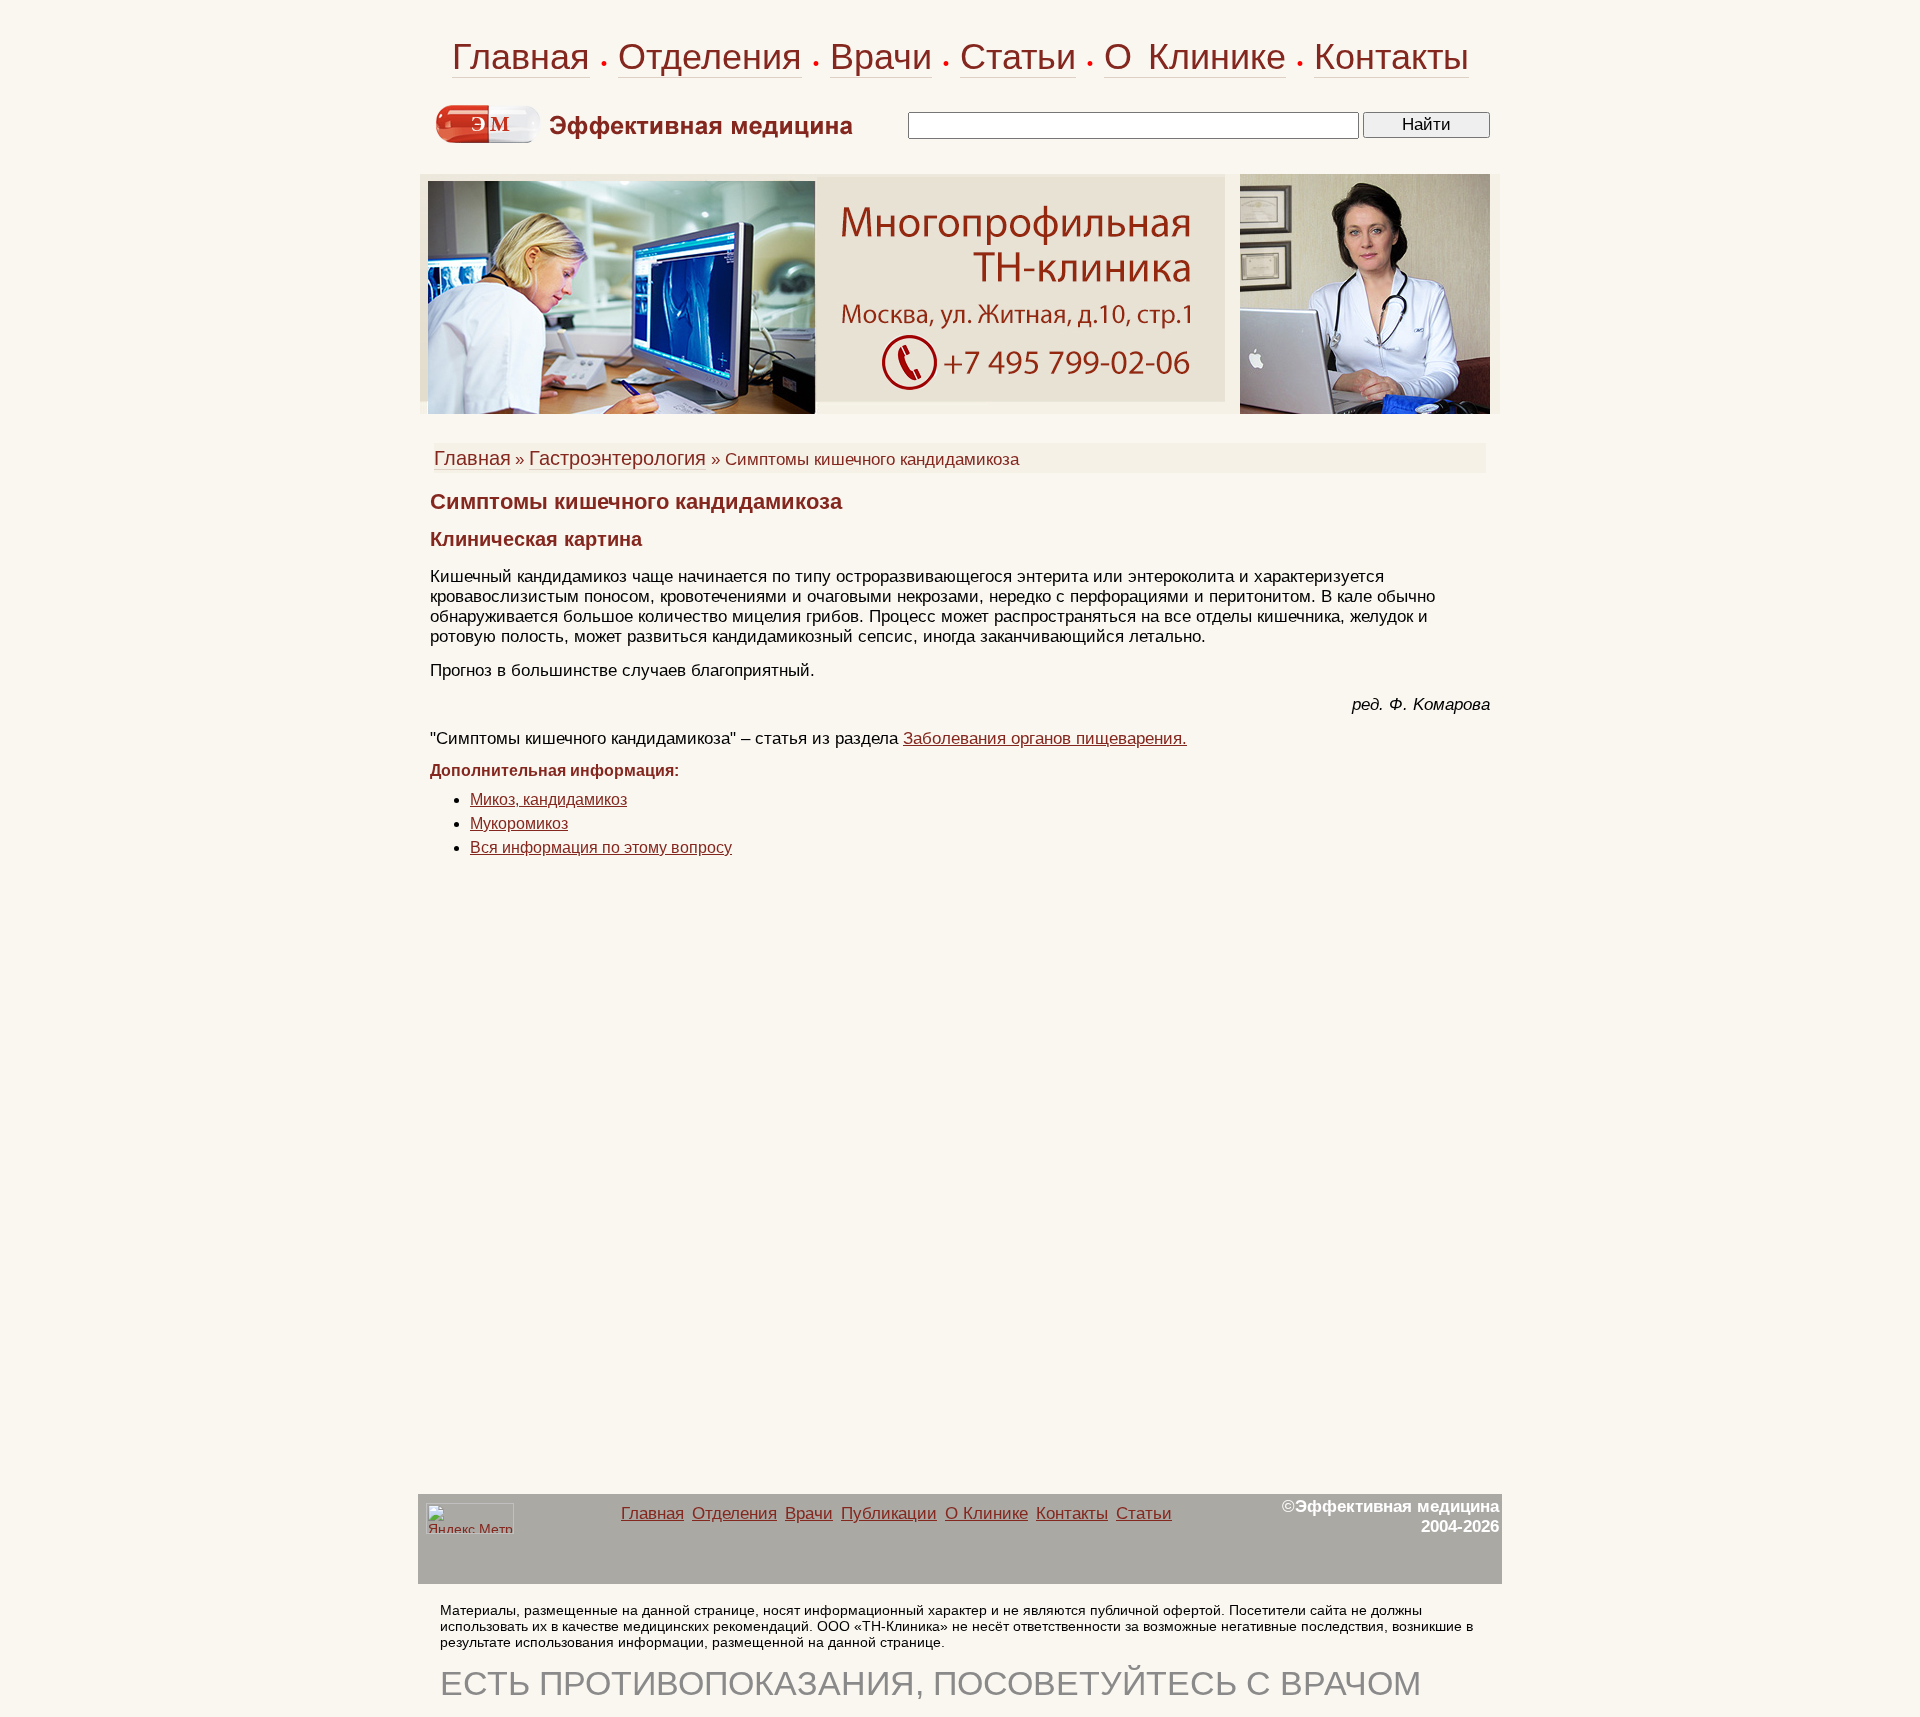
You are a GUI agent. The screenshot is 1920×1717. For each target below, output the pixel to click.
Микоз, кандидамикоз (548, 799)
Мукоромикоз (519, 823)
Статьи (1018, 56)
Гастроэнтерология (617, 458)
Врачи (881, 56)
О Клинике (1195, 56)
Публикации (889, 1513)
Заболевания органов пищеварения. (1045, 738)
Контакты (1391, 56)
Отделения (710, 56)
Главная (521, 56)
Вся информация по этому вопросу (601, 847)
